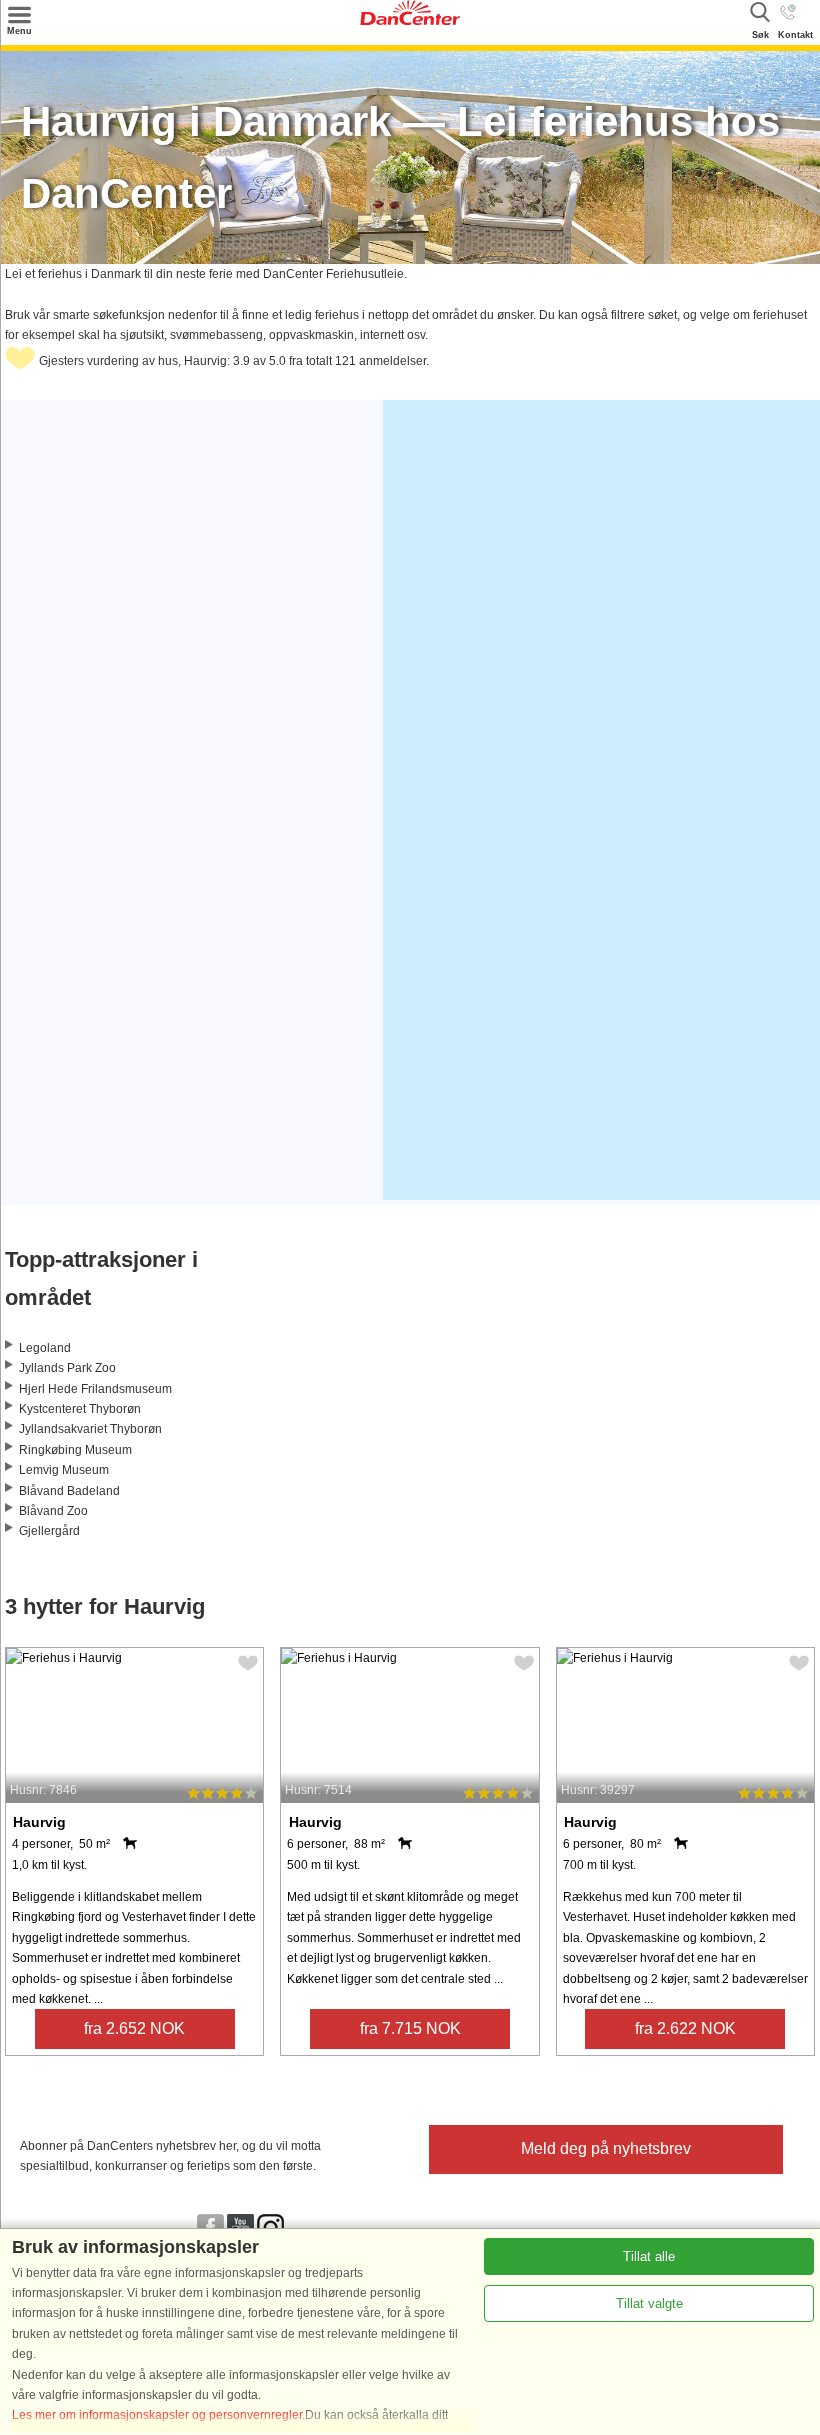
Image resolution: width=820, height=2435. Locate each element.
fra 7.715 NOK (410, 2028)
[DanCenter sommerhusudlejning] (410, 21)
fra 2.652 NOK (134, 2028)
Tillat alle (649, 2256)
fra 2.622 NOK (685, 2028)
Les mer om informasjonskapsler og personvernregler (157, 2415)
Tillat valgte (649, 2303)
